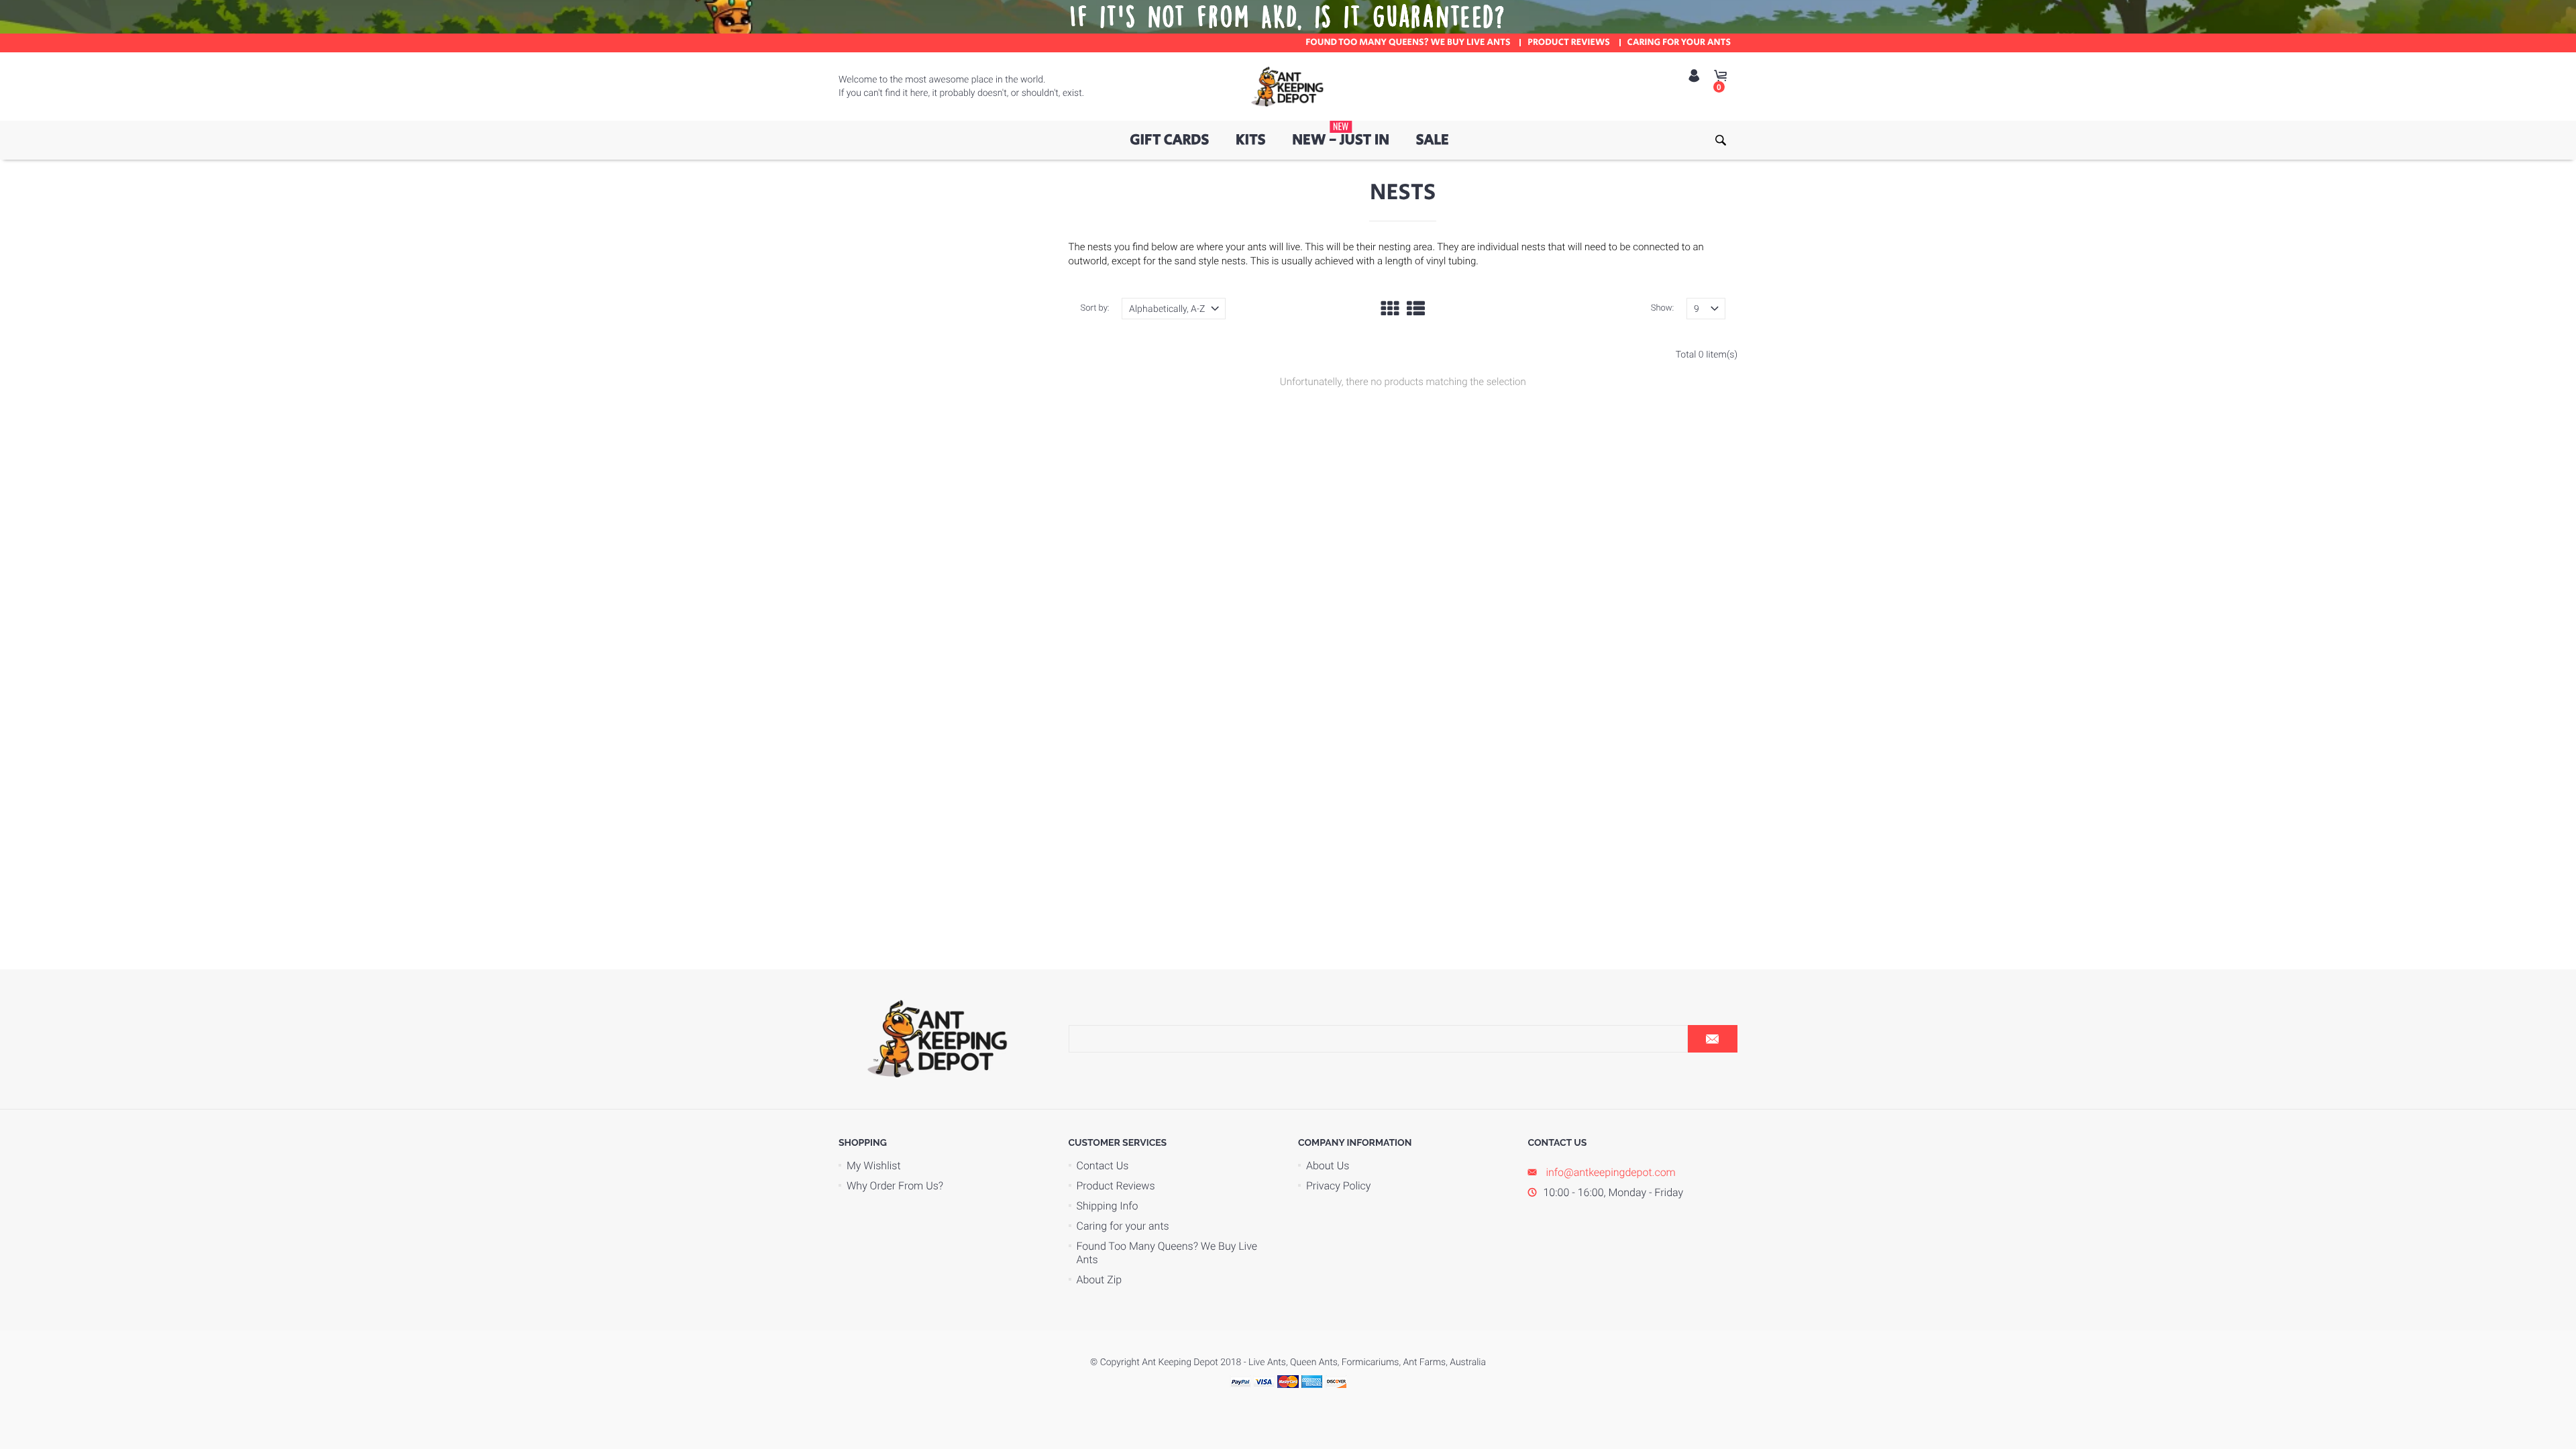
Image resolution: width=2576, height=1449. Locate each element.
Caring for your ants (1123, 1226)
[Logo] (1288, 87)
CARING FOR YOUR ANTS (1679, 43)
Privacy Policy (1338, 1186)
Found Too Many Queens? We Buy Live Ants (1167, 1253)
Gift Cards (1169, 140)
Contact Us (1103, 1166)
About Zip (1099, 1280)
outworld (1088, 261)
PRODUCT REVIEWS (1569, 43)
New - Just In (1341, 136)
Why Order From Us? (895, 1186)
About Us (1328, 1166)
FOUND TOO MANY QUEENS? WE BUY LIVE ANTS (1408, 43)
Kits (1251, 140)
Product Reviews (1116, 1186)
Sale (1433, 140)
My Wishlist (874, 1166)
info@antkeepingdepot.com (1610, 1172)
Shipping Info (1108, 1206)
